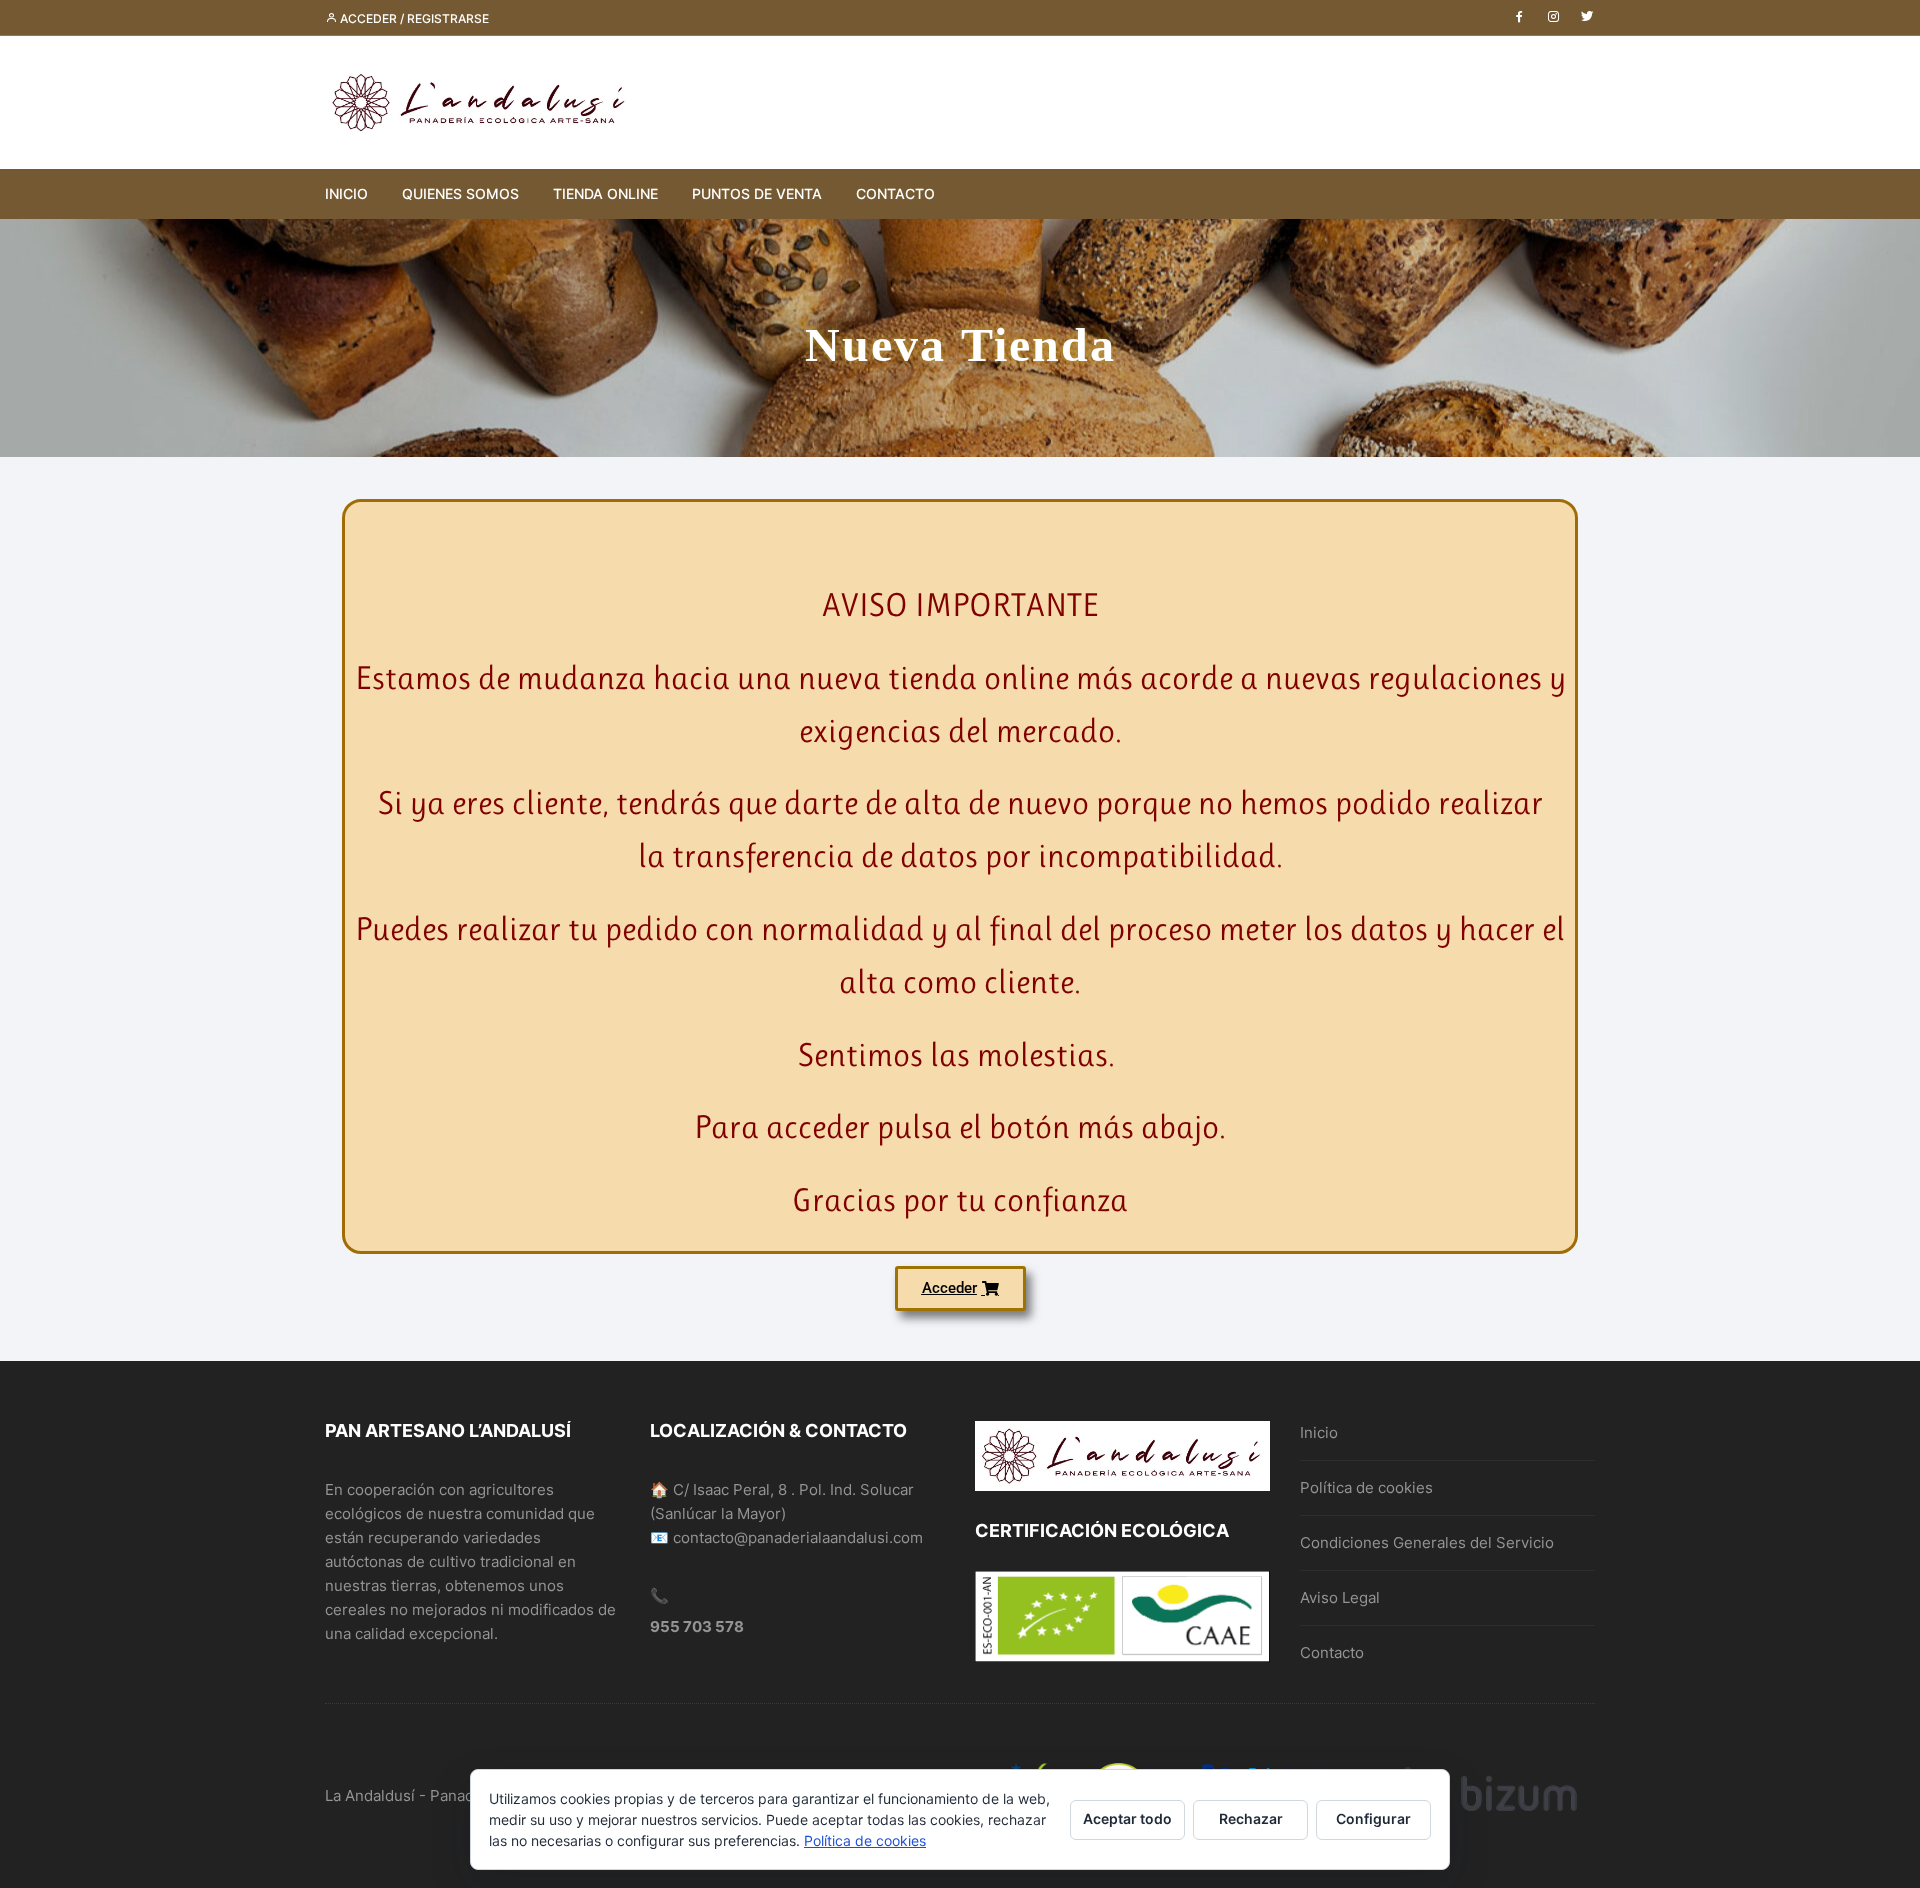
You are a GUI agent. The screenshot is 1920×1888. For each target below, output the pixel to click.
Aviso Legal (1340, 1597)
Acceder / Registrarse (413, 18)
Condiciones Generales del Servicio (1427, 1542)
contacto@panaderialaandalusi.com (798, 1537)
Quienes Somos (460, 193)
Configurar (1373, 1818)
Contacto (895, 193)
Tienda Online (605, 193)
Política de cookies (1366, 1487)
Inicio (346, 193)
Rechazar (1251, 1818)
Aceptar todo (1127, 1818)
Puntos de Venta (757, 193)
